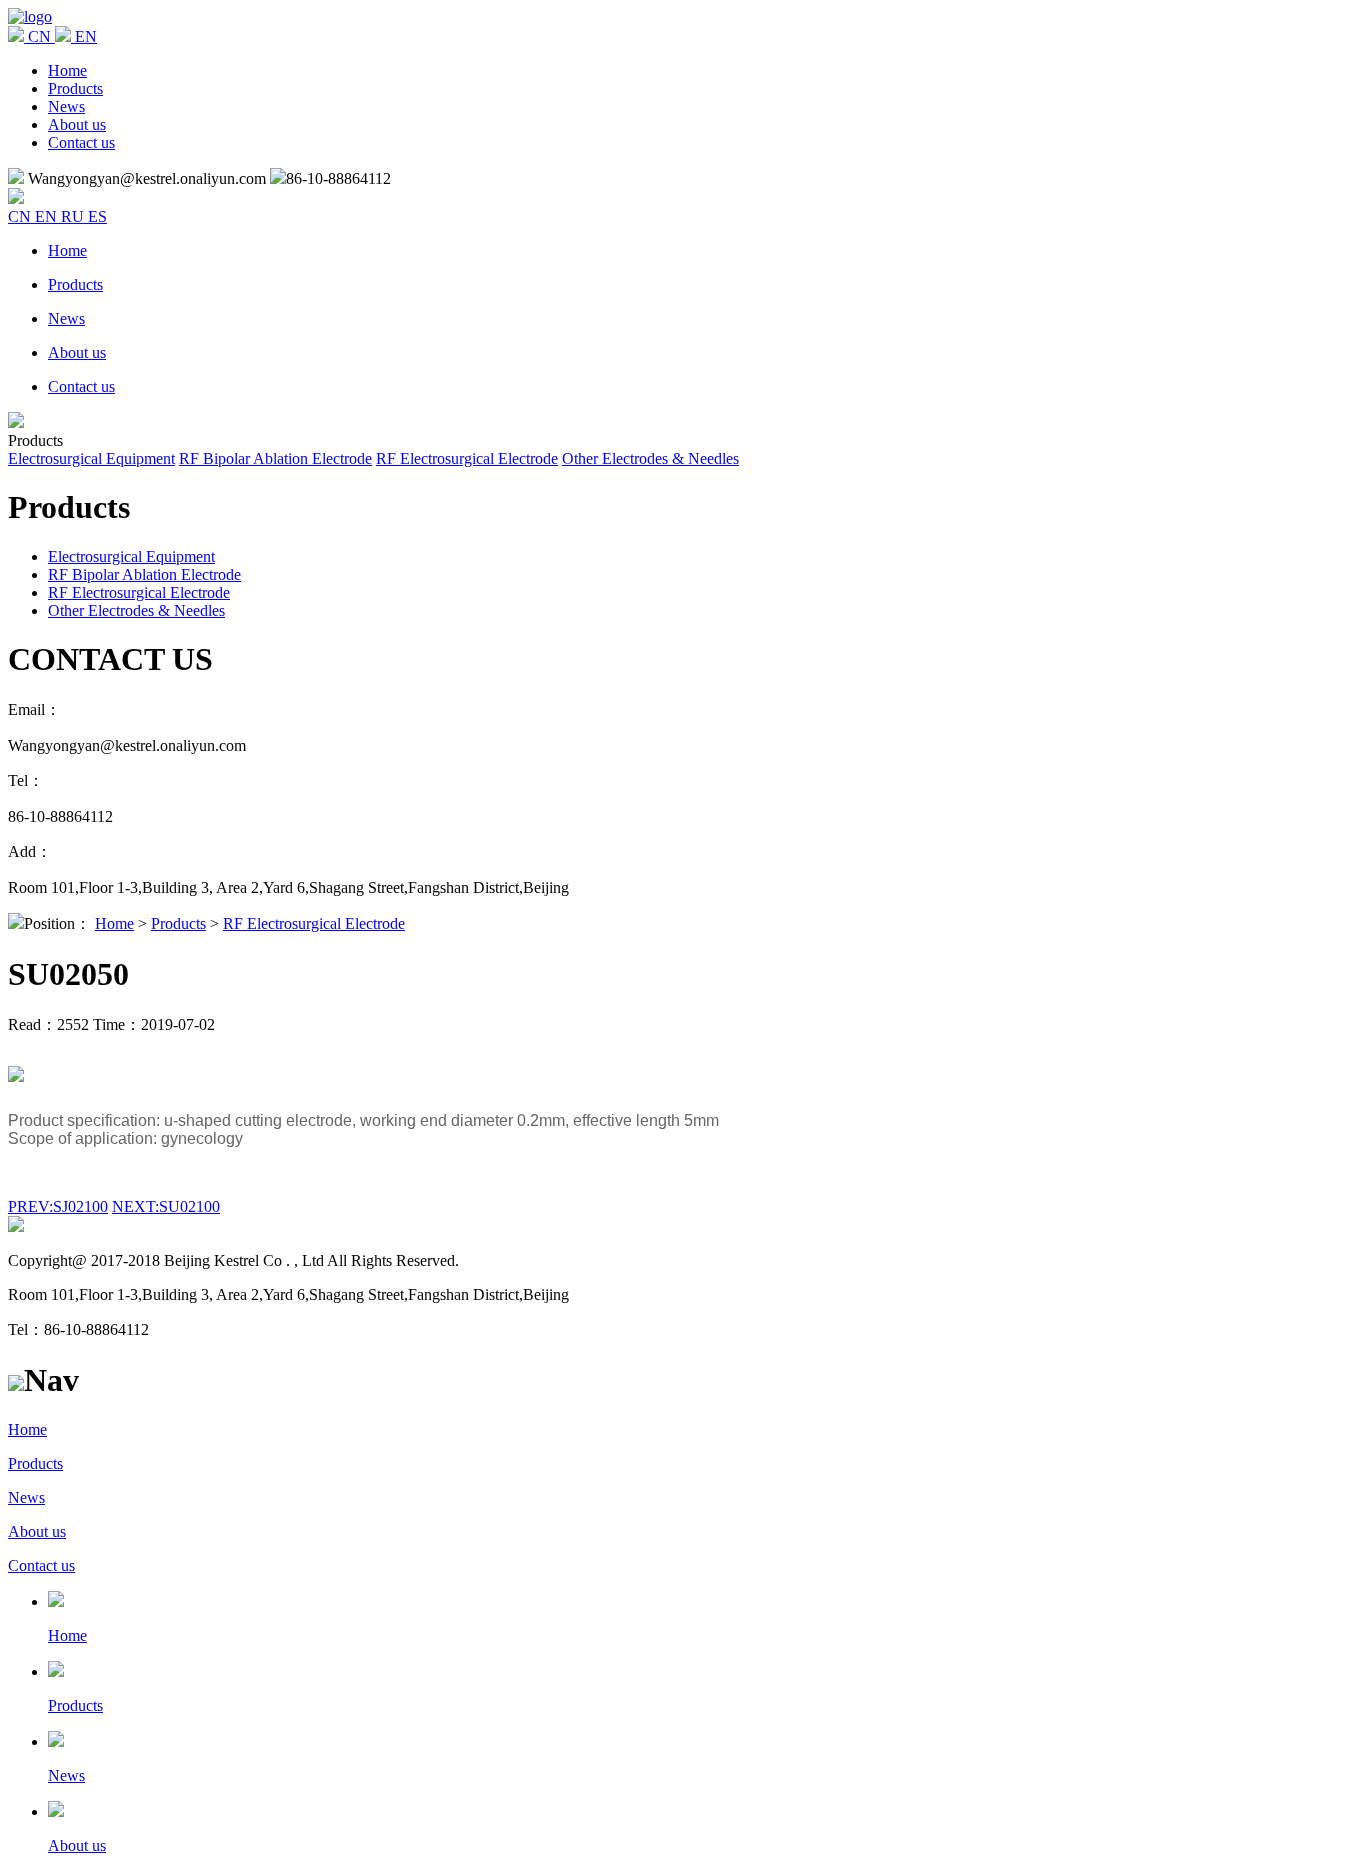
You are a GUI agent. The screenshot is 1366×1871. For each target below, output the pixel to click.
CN (21, 216)
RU (74, 216)
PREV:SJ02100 (58, 1206)
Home (67, 70)
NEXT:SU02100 (166, 1206)
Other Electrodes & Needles (650, 458)
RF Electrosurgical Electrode (467, 458)
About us (77, 124)
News (66, 106)
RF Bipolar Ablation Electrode (275, 458)
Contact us (81, 142)
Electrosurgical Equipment (91, 458)
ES (97, 216)
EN (48, 216)
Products (75, 88)
